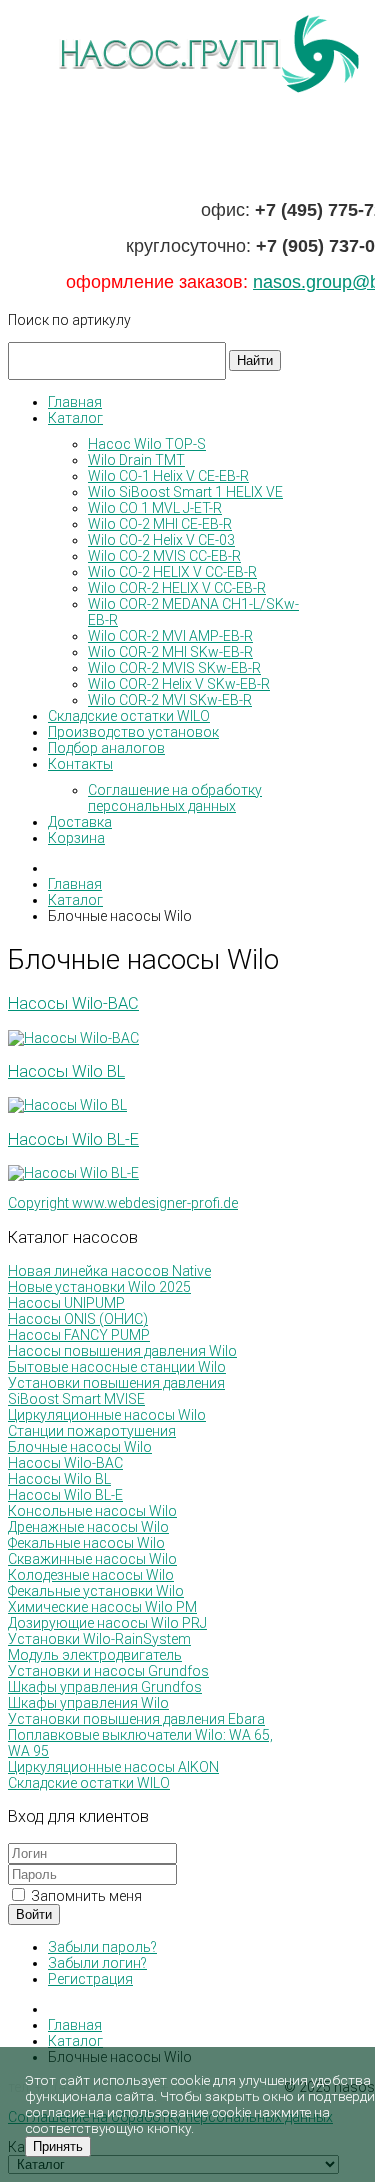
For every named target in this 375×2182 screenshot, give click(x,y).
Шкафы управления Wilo (88, 1703)
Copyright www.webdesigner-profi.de (123, 1203)
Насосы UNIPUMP (66, 1303)
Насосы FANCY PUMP (79, 1335)
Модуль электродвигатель (95, 1655)
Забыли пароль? (102, 1947)
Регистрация (90, 1979)
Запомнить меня (85, 1896)
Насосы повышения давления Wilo (122, 1351)
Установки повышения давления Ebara (136, 1719)
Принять (58, 2146)
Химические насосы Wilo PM (102, 1607)
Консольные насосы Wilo (92, 1511)
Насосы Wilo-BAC (73, 1003)
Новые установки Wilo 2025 (99, 1287)
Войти (34, 1914)
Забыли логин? (97, 1963)
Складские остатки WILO (89, 1783)
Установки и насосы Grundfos (108, 1671)
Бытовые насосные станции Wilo (117, 1367)
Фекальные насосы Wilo (86, 1543)
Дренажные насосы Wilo (88, 1527)
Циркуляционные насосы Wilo (107, 1415)
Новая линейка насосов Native (109, 1271)
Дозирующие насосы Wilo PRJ (107, 1623)
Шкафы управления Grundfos (105, 1687)
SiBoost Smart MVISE (76, 1399)
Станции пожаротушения (92, 1431)
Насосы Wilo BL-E (73, 1139)
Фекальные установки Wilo (96, 1591)
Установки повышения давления (116, 1383)
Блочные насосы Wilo (80, 1447)
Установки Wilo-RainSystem (99, 1639)
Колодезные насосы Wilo (91, 1575)
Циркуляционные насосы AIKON (113, 1767)
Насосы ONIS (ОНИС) (78, 1319)
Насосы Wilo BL (66, 1071)
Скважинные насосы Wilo (92, 1559)
